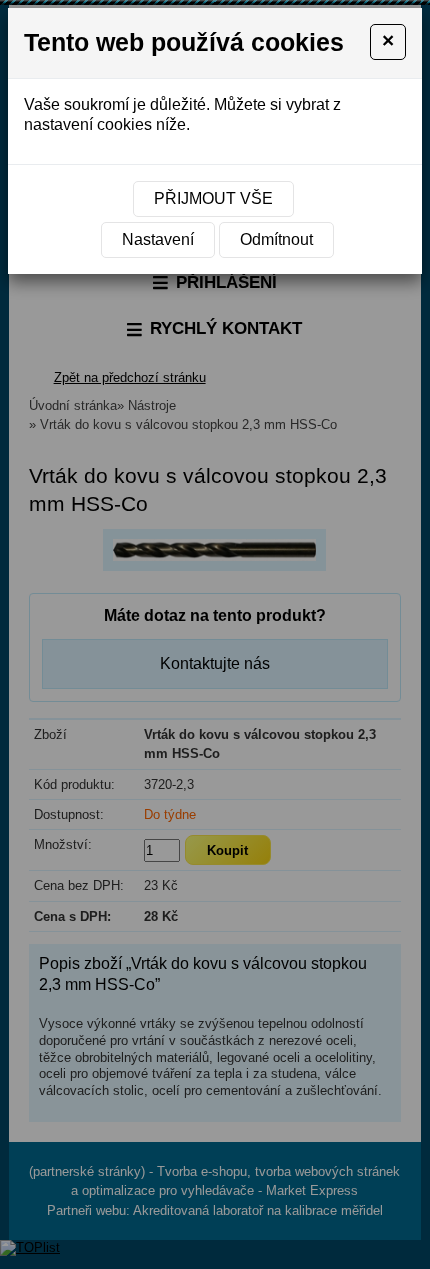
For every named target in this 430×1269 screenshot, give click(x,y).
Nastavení (158, 239)
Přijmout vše (213, 198)
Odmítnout (276, 239)
